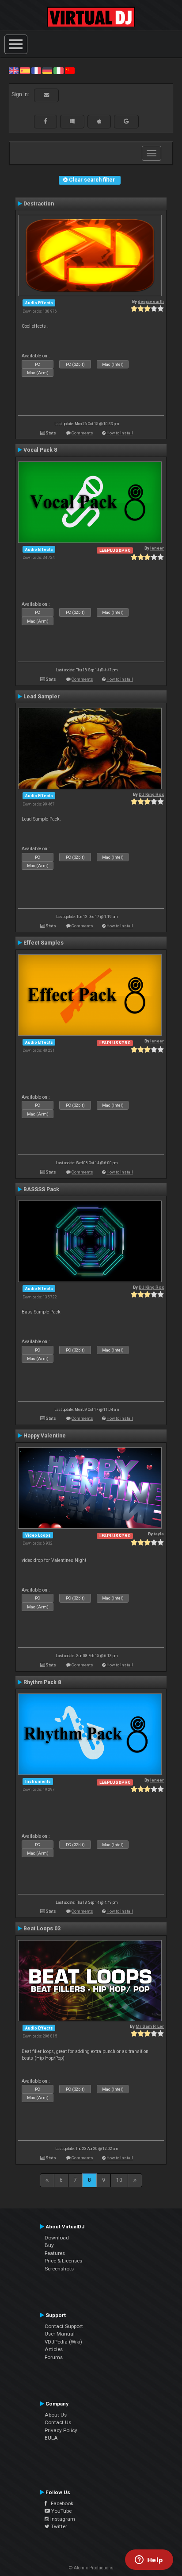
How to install (120, 433)
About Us (56, 2415)
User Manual (60, 2334)
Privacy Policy (61, 2430)
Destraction (39, 204)
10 (119, 2180)
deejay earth (151, 301)
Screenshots (59, 2269)
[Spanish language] (25, 70)
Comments (82, 433)
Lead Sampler (42, 697)
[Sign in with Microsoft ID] (72, 121)
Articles (54, 2349)
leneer (157, 548)
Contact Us (58, 2422)
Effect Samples (44, 943)
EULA (51, 2438)
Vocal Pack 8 (40, 450)
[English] (14, 70)
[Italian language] (58, 70)
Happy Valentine (45, 1436)
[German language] (47, 70)
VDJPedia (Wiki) (63, 2342)
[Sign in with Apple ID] (99, 121)
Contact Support (64, 2326)
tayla (159, 1534)
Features (55, 2253)
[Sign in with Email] (46, 95)
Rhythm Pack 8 (42, 1682)
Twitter (58, 2526)
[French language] (36, 70)
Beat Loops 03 (42, 1929)
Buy (49, 2245)
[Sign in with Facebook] (45, 121)
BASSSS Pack (41, 1189)
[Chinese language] (70, 70)
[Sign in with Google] (126, 121)
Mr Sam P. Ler (150, 2026)
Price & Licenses (63, 2261)
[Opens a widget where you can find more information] (149, 2561)
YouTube (61, 2511)
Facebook (60, 2503)
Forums (54, 2357)
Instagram (62, 2519)
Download (57, 2238)
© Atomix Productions (91, 2568)
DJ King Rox (151, 794)
